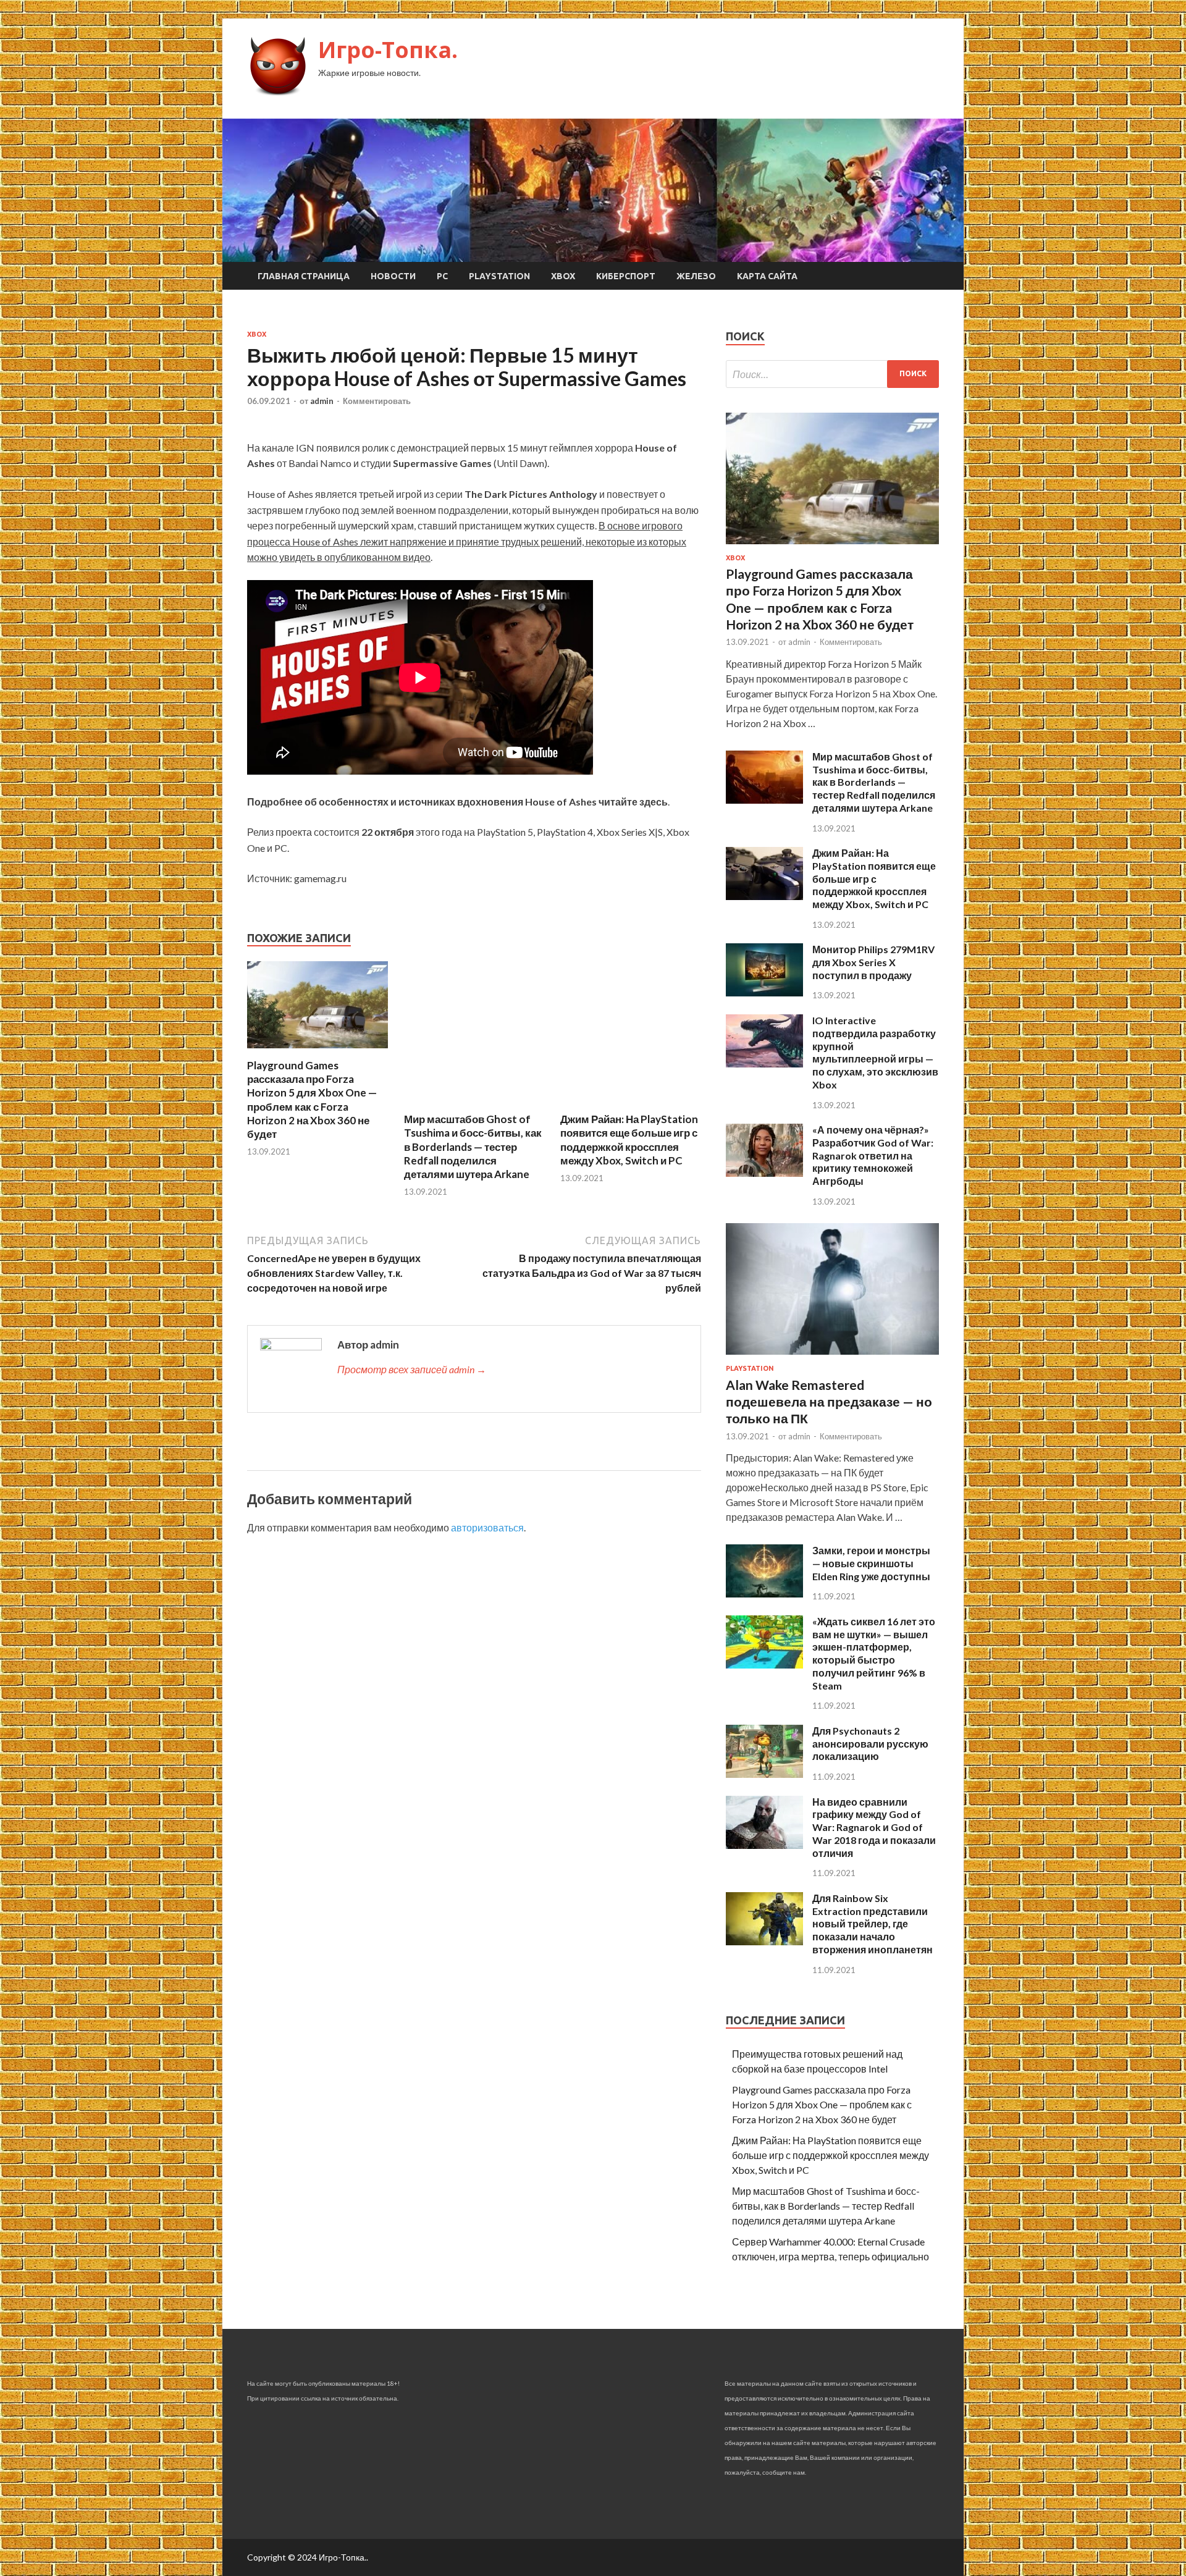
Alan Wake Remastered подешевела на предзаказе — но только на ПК (829, 1402)
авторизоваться (487, 1527)
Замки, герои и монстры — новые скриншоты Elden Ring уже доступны (871, 1563)
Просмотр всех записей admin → (412, 1369)
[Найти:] (832, 374)
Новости (393, 276)
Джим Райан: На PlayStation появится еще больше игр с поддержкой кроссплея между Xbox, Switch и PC (629, 1139)
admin (322, 401)
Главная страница (304, 276)
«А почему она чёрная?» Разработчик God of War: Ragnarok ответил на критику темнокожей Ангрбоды (873, 1155)
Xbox (563, 276)
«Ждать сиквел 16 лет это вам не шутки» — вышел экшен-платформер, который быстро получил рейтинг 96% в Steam (874, 1653)
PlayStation (499, 276)
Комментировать (377, 401)
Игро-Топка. (388, 50)
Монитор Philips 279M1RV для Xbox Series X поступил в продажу (873, 962)
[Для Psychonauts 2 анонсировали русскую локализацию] (764, 1774)
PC (442, 276)
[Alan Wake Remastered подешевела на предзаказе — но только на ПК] (832, 1357)
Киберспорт (626, 276)
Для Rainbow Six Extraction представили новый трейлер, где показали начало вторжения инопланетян (873, 1924)
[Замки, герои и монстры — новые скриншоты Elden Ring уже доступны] (764, 1593)
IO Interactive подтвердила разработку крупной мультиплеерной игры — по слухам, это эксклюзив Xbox (875, 1052)
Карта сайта (767, 276)
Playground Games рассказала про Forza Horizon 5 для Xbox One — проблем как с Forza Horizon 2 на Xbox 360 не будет (312, 1099)
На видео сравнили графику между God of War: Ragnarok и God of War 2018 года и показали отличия (874, 1827)
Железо (696, 276)
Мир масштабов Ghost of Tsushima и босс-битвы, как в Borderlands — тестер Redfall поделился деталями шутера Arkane (473, 1146)
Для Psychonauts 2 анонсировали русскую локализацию (870, 1744)
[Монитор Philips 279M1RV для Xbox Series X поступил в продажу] (764, 992)
